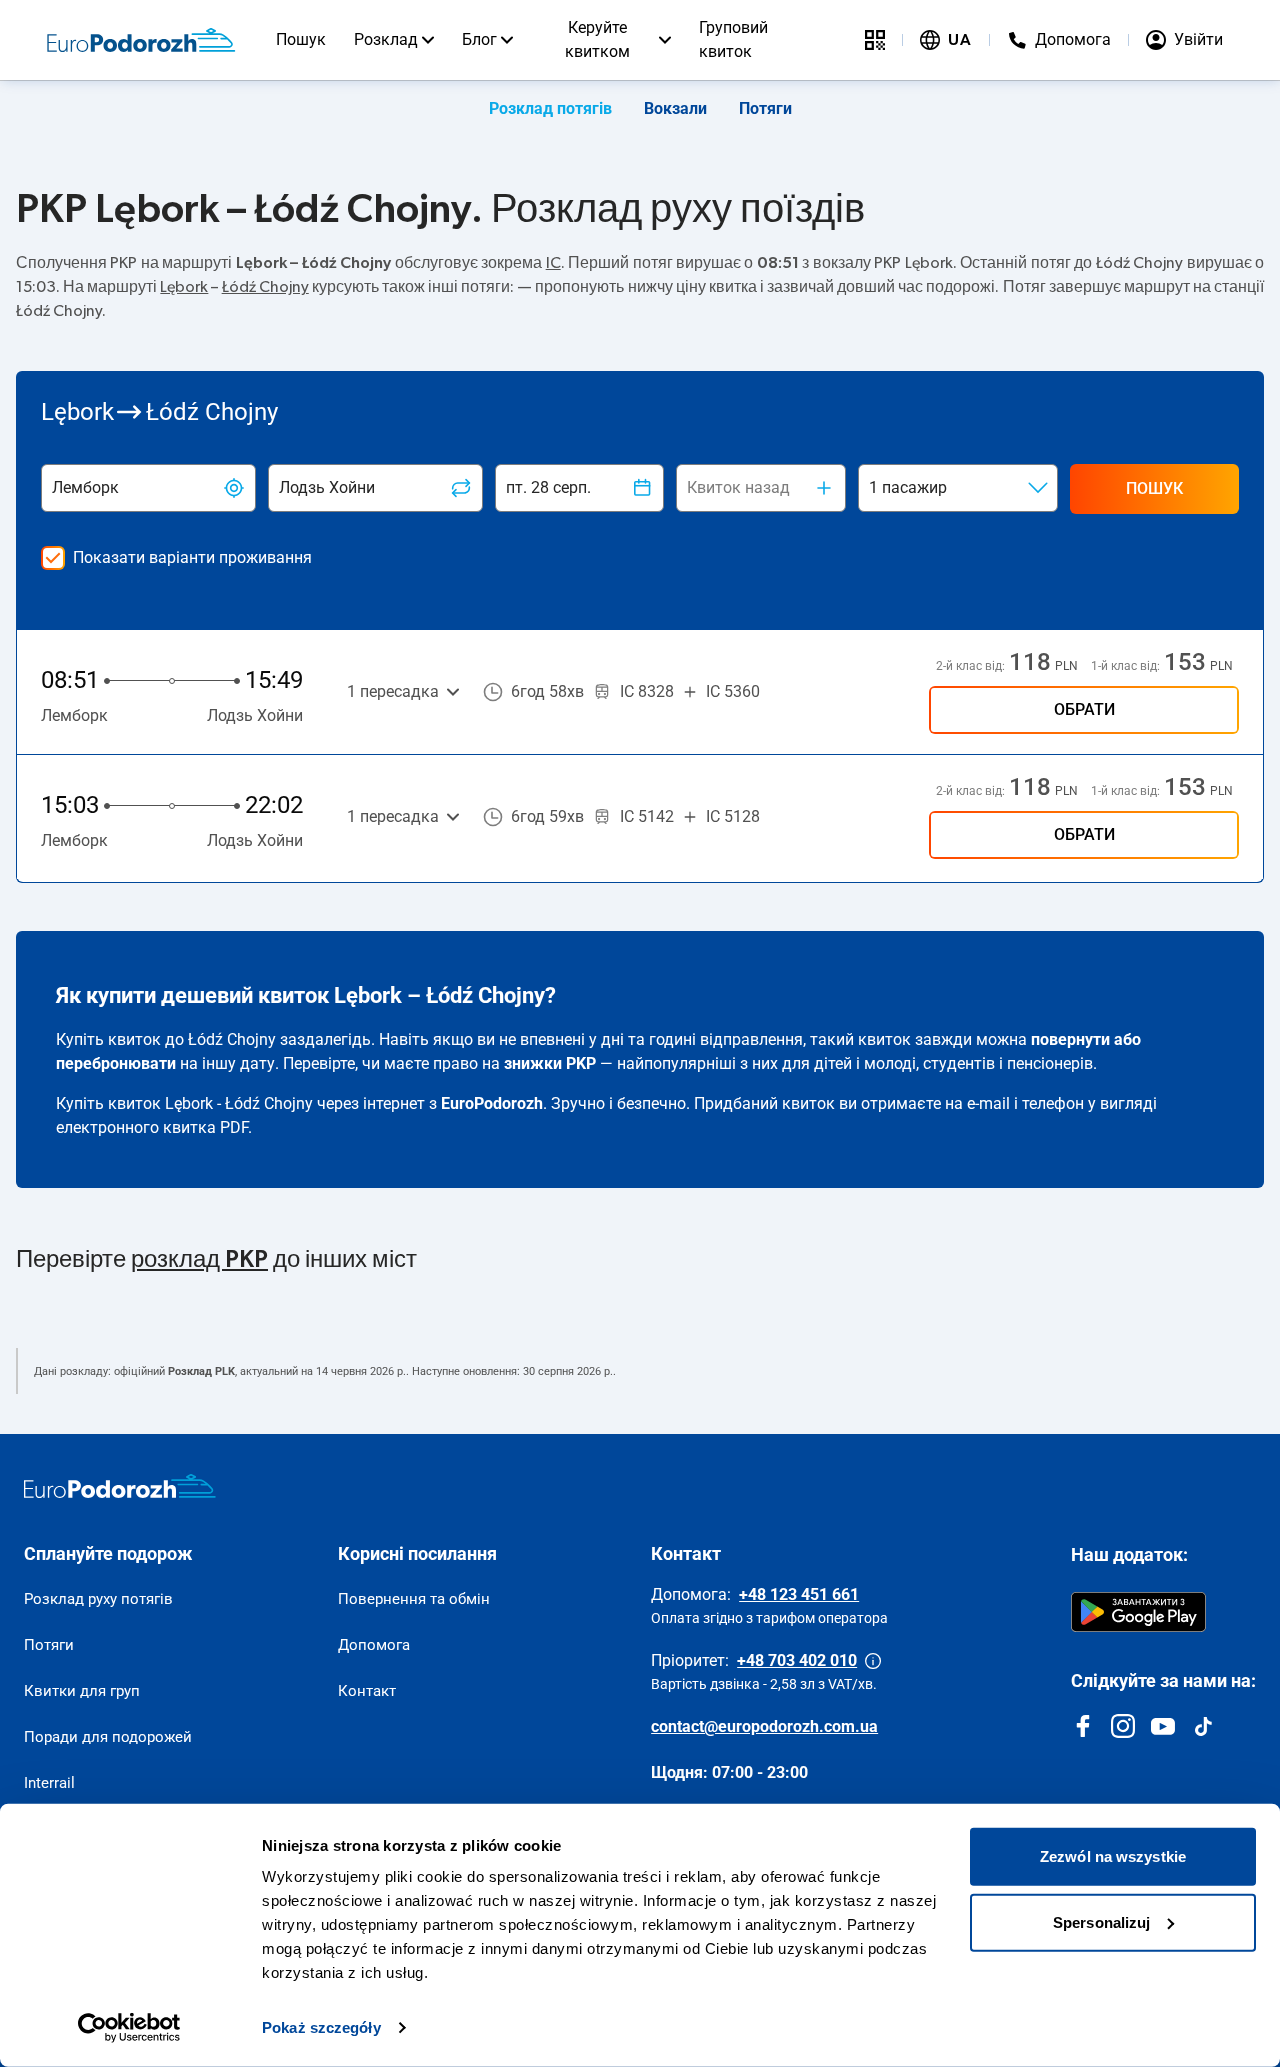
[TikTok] (1203, 1726)
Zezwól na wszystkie (1113, 1856)
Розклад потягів (550, 108)
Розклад (386, 39)
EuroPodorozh (492, 1103)
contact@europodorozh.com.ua (764, 1726)
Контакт (367, 1691)
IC (553, 263)
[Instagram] (1123, 1726)
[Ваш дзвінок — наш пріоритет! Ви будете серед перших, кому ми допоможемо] (873, 1661)
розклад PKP (199, 1260)
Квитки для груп (82, 1691)
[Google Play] (1138, 1612)
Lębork (184, 287)
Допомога (374, 1645)
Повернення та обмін (414, 1599)
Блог (479, 39)
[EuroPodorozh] (120, 1486)
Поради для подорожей (108, 1737)
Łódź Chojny (265, 287)
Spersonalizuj (1101, 1921)
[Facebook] (1083, 1726)
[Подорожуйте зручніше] (875, 40)
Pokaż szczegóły (321, 2027)
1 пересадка (393, 691)
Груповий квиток (733, 39)
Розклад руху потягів (98, 1599)
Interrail (49, 1783)
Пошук (301, 39)
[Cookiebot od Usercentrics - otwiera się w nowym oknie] (129, 2028)
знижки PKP (550, 1063)
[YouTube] (1163, 1726)
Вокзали (675, 108)
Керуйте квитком (597, 39)
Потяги (765, 108)
